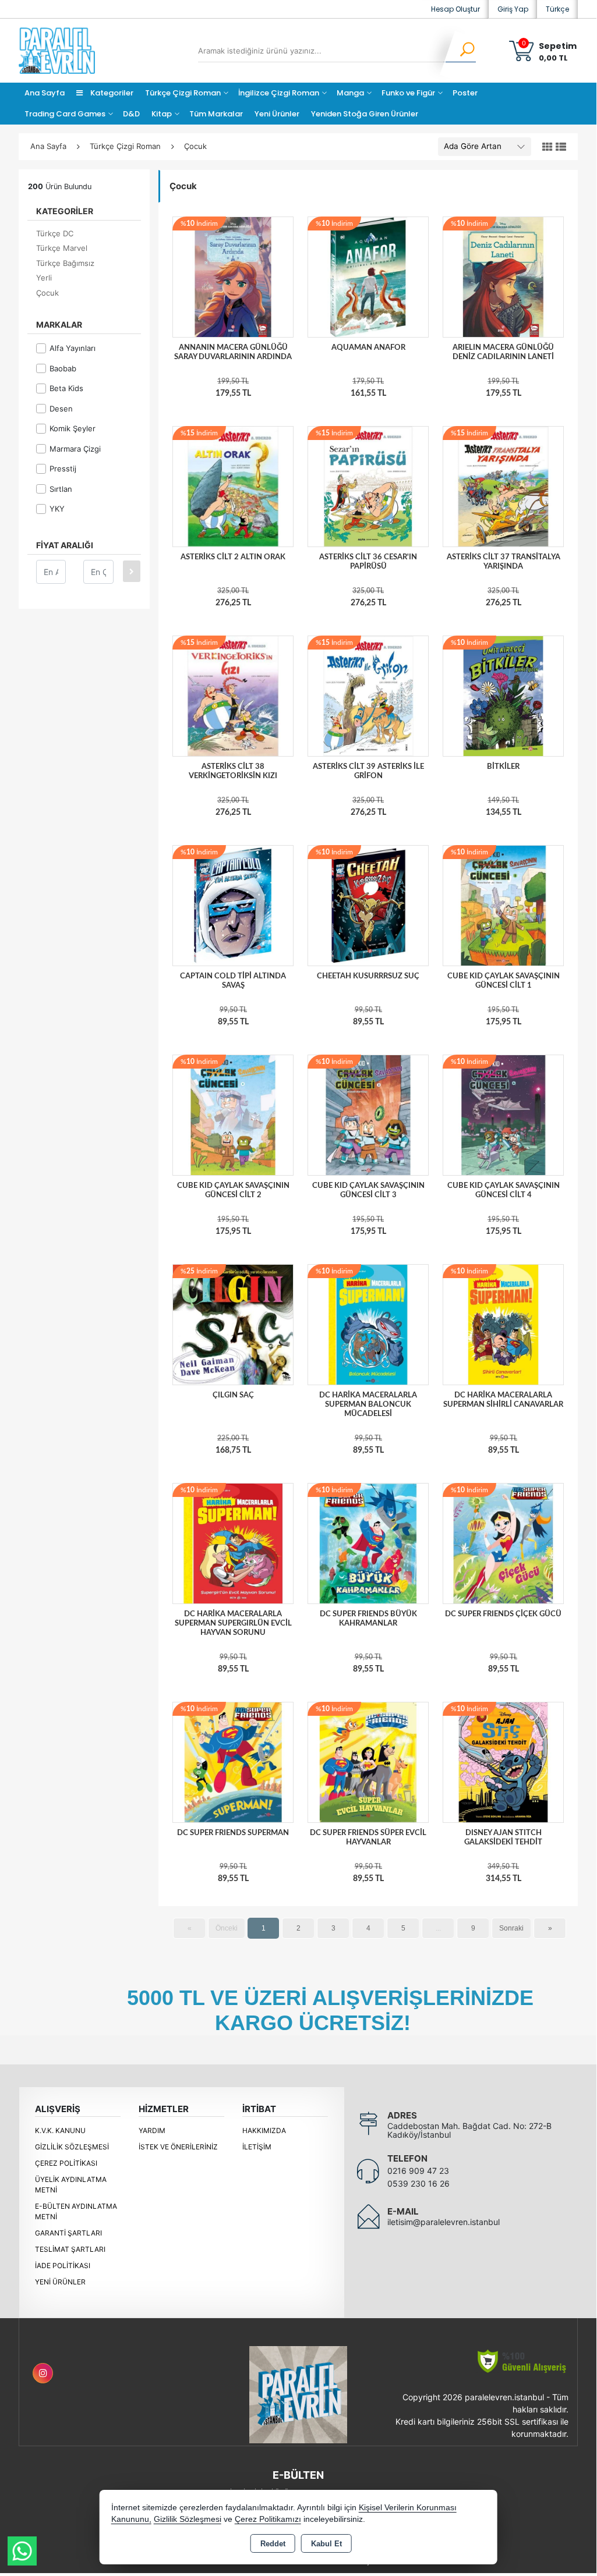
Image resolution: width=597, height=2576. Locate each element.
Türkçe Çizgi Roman (183, 93)
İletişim (257, 2147)
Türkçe (557, 9)
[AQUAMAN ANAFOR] (368, 276)
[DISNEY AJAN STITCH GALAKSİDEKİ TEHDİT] (503, 1762)
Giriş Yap (513, 9)
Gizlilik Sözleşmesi (72, 2147)
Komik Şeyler (73, 428)
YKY (57, 509)
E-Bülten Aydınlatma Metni (76, 2211)
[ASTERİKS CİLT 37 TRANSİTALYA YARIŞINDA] (503, 486)
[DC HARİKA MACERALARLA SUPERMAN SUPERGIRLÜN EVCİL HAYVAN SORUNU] (233, 1543)
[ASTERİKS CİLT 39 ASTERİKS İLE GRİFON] (368, 696)
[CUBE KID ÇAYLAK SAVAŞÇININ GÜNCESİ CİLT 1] (503, 905)
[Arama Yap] (460, 51)
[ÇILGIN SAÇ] (233, 1324)
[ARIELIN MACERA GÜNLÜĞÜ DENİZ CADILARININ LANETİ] (503, 276)
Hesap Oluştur (455, 9)
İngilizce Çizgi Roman (279, 93)
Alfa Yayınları (73, 348)
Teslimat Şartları (70, 2249)
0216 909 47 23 (418, 2171)
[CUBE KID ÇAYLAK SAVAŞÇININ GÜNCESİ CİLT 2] (233, 1115)
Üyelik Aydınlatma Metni (71, 2185)
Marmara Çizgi (75, 449)
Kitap (162, 114)
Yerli (44, 278)
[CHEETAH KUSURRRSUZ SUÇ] (368, 905)
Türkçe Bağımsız (65, 263)
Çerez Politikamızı (268, 2519)
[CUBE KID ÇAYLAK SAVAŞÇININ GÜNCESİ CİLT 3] (368, 1115)
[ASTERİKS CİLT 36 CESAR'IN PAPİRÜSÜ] (368, 486)
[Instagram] (43, 2373)
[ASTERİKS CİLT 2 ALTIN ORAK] (233, 486)
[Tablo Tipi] (561, 147)
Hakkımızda (264, 2130)
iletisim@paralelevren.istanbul (444, 2222)
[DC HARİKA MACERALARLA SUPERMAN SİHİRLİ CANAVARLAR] (503, 1324)
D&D (131, 114)
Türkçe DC (55, 233)
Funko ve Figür (408, 93)
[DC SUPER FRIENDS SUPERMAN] (233, 1762)
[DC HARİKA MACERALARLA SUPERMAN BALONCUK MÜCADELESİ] (368, 1324)
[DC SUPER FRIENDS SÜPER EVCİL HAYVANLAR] (368, 1762)
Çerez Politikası (66, 2163)
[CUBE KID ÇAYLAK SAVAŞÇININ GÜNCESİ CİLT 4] (503, 1115)
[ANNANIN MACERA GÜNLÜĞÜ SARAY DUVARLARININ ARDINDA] (233, 276)
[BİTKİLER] (503, 696)
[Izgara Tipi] (547, 147)
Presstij (63, 469)
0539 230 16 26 (418, 2183)
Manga (350, 93)
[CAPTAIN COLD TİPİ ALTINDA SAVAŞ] (233, 905)
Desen (61, 409)
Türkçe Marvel (62, 248)
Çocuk (47, 293)
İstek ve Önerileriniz (178, 2147)
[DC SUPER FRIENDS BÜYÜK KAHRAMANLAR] (368, 1543)
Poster (465, 93)
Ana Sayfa (45, 93)
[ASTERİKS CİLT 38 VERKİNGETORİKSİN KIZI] (233, 696)
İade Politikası (63, 2265)
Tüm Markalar (216, 114)
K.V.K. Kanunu (60, 2130)
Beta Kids (66, 388)
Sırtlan (61, 489)
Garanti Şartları (68, 2233)
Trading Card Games (65, 114)
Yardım (152, 2130)
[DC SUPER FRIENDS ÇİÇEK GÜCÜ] (503, 1543)
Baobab (63, 368)
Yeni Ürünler (60, 2282)
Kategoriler (111, 93)
